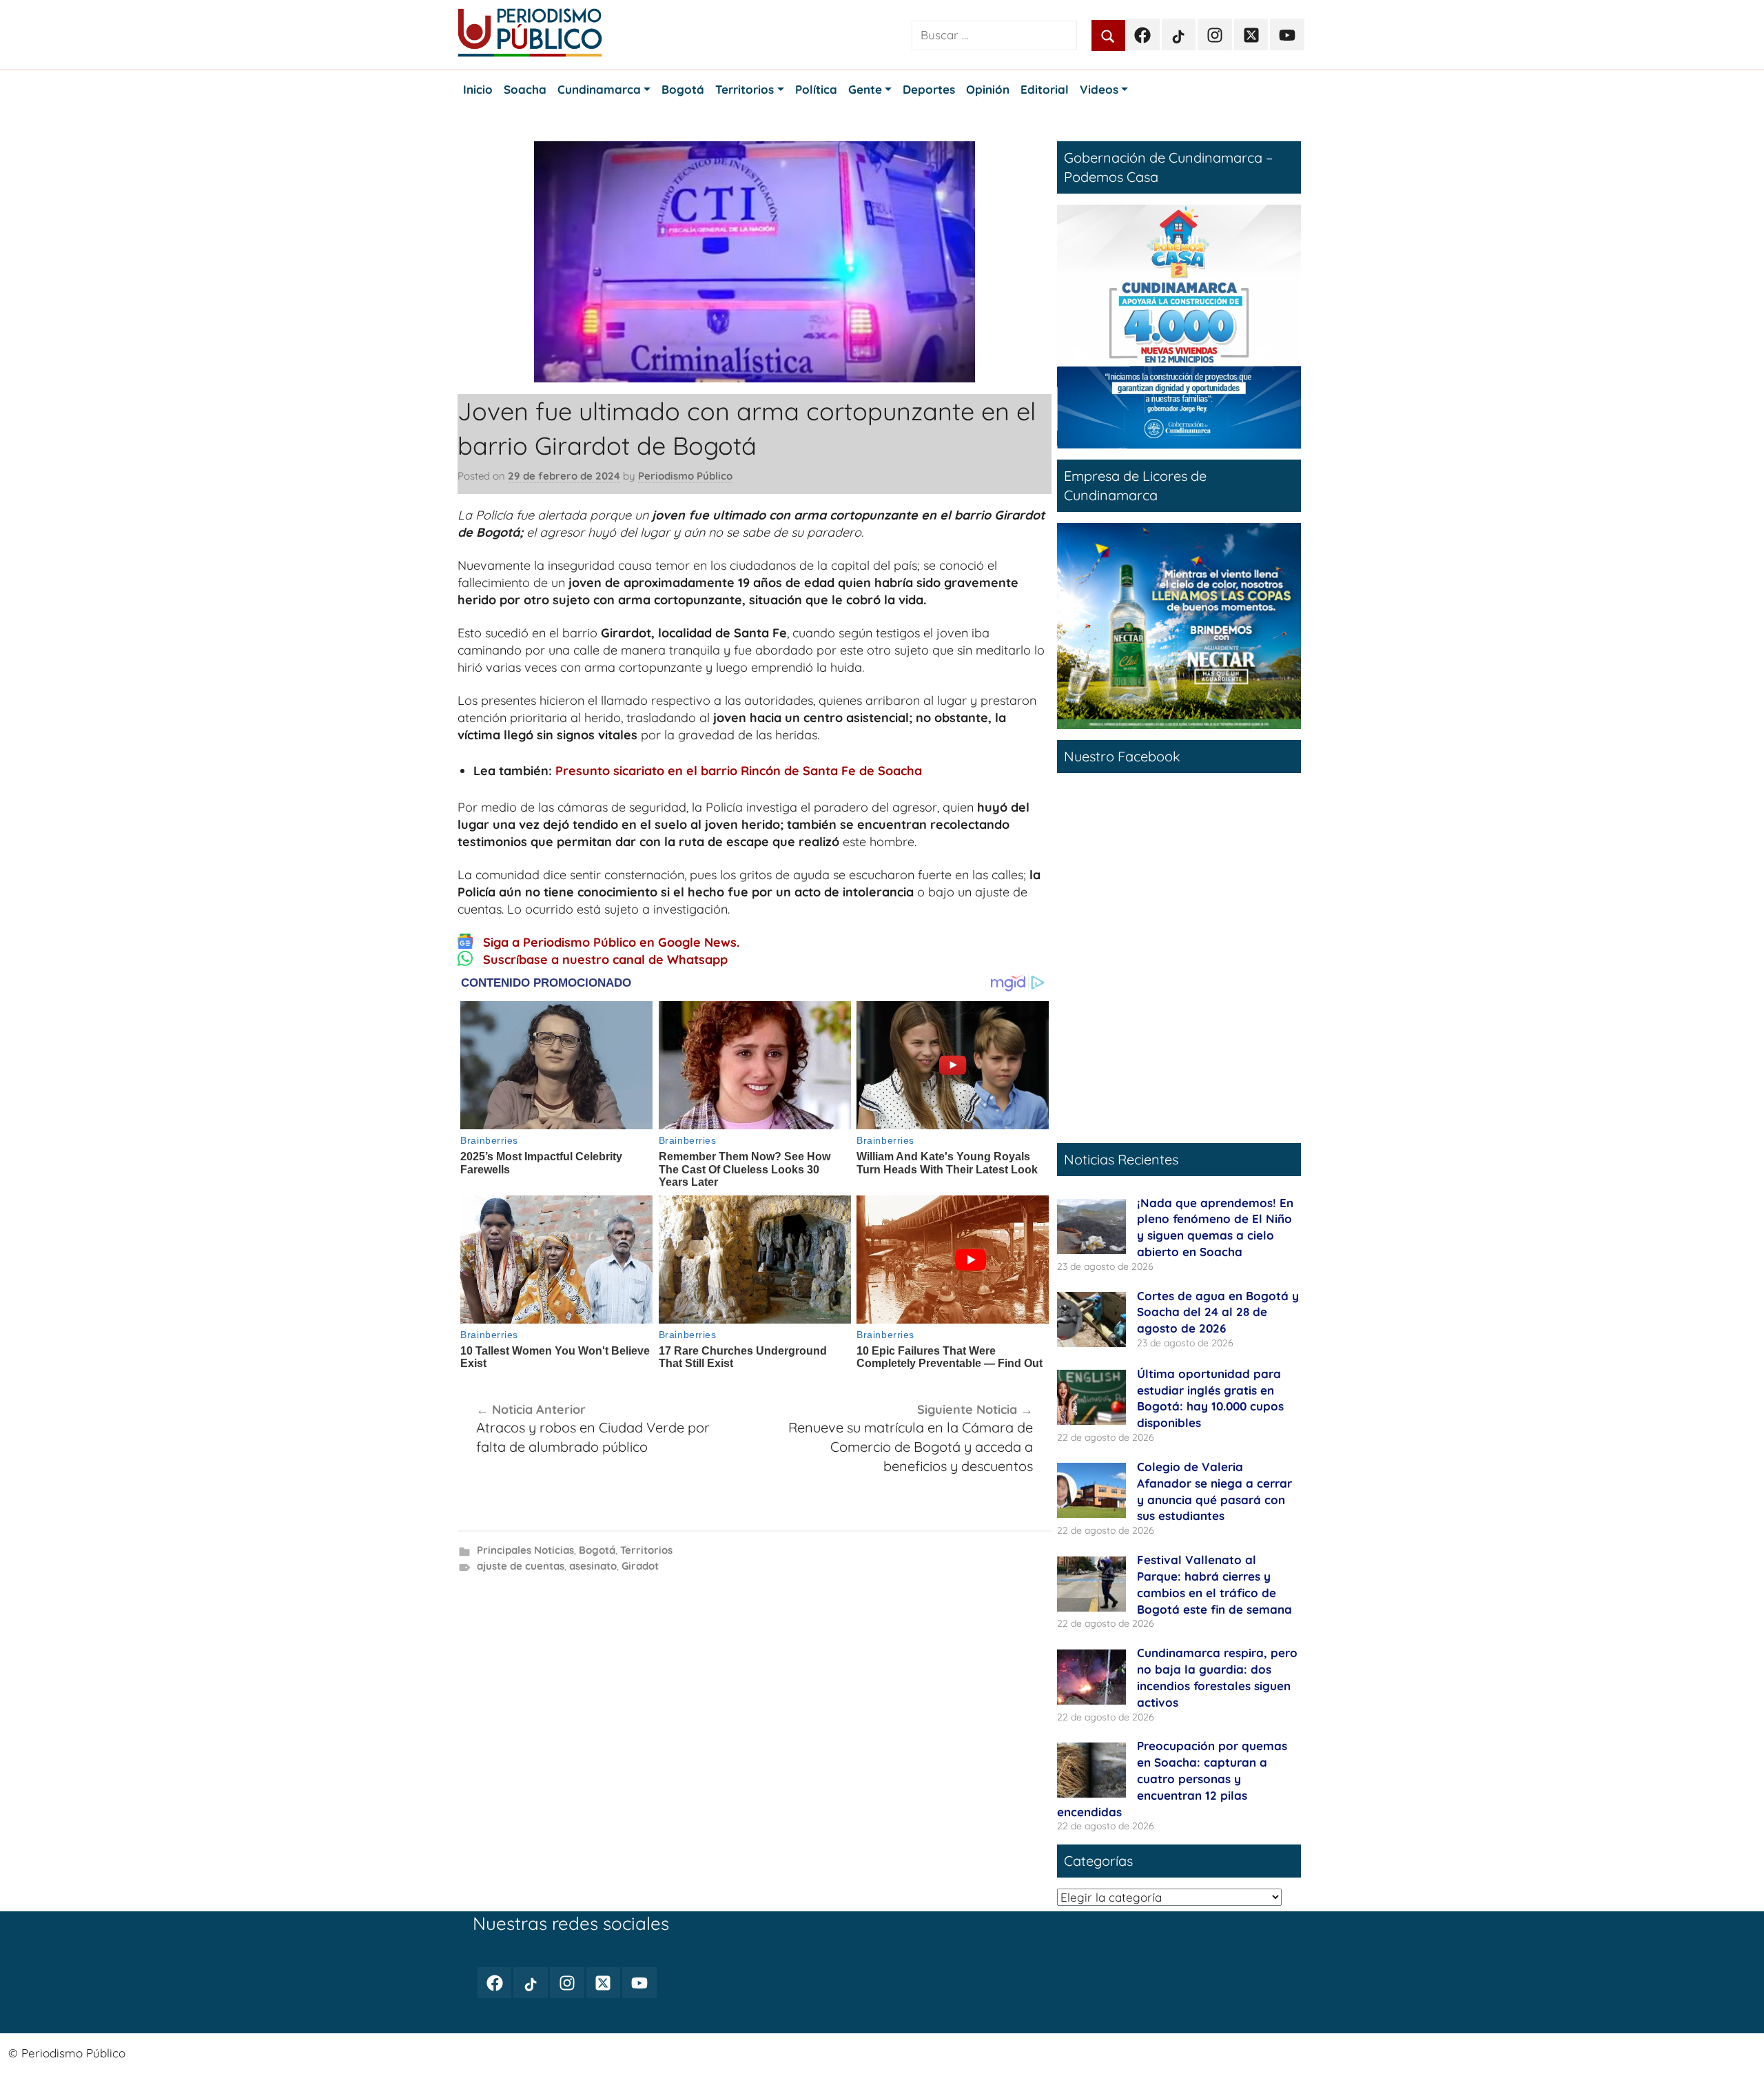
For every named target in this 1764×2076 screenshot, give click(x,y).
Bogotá (597, 1550)
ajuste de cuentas (521, 1566)
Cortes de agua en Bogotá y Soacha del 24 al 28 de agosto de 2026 (1218, 1312)
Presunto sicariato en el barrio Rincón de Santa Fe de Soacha (739, 771)
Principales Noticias (525, 1550)
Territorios (646, 1550)
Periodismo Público (685, 476)
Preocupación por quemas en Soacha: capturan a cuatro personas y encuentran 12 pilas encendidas (1172, 1778)
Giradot (640, 1566)
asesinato (593, 1566)
